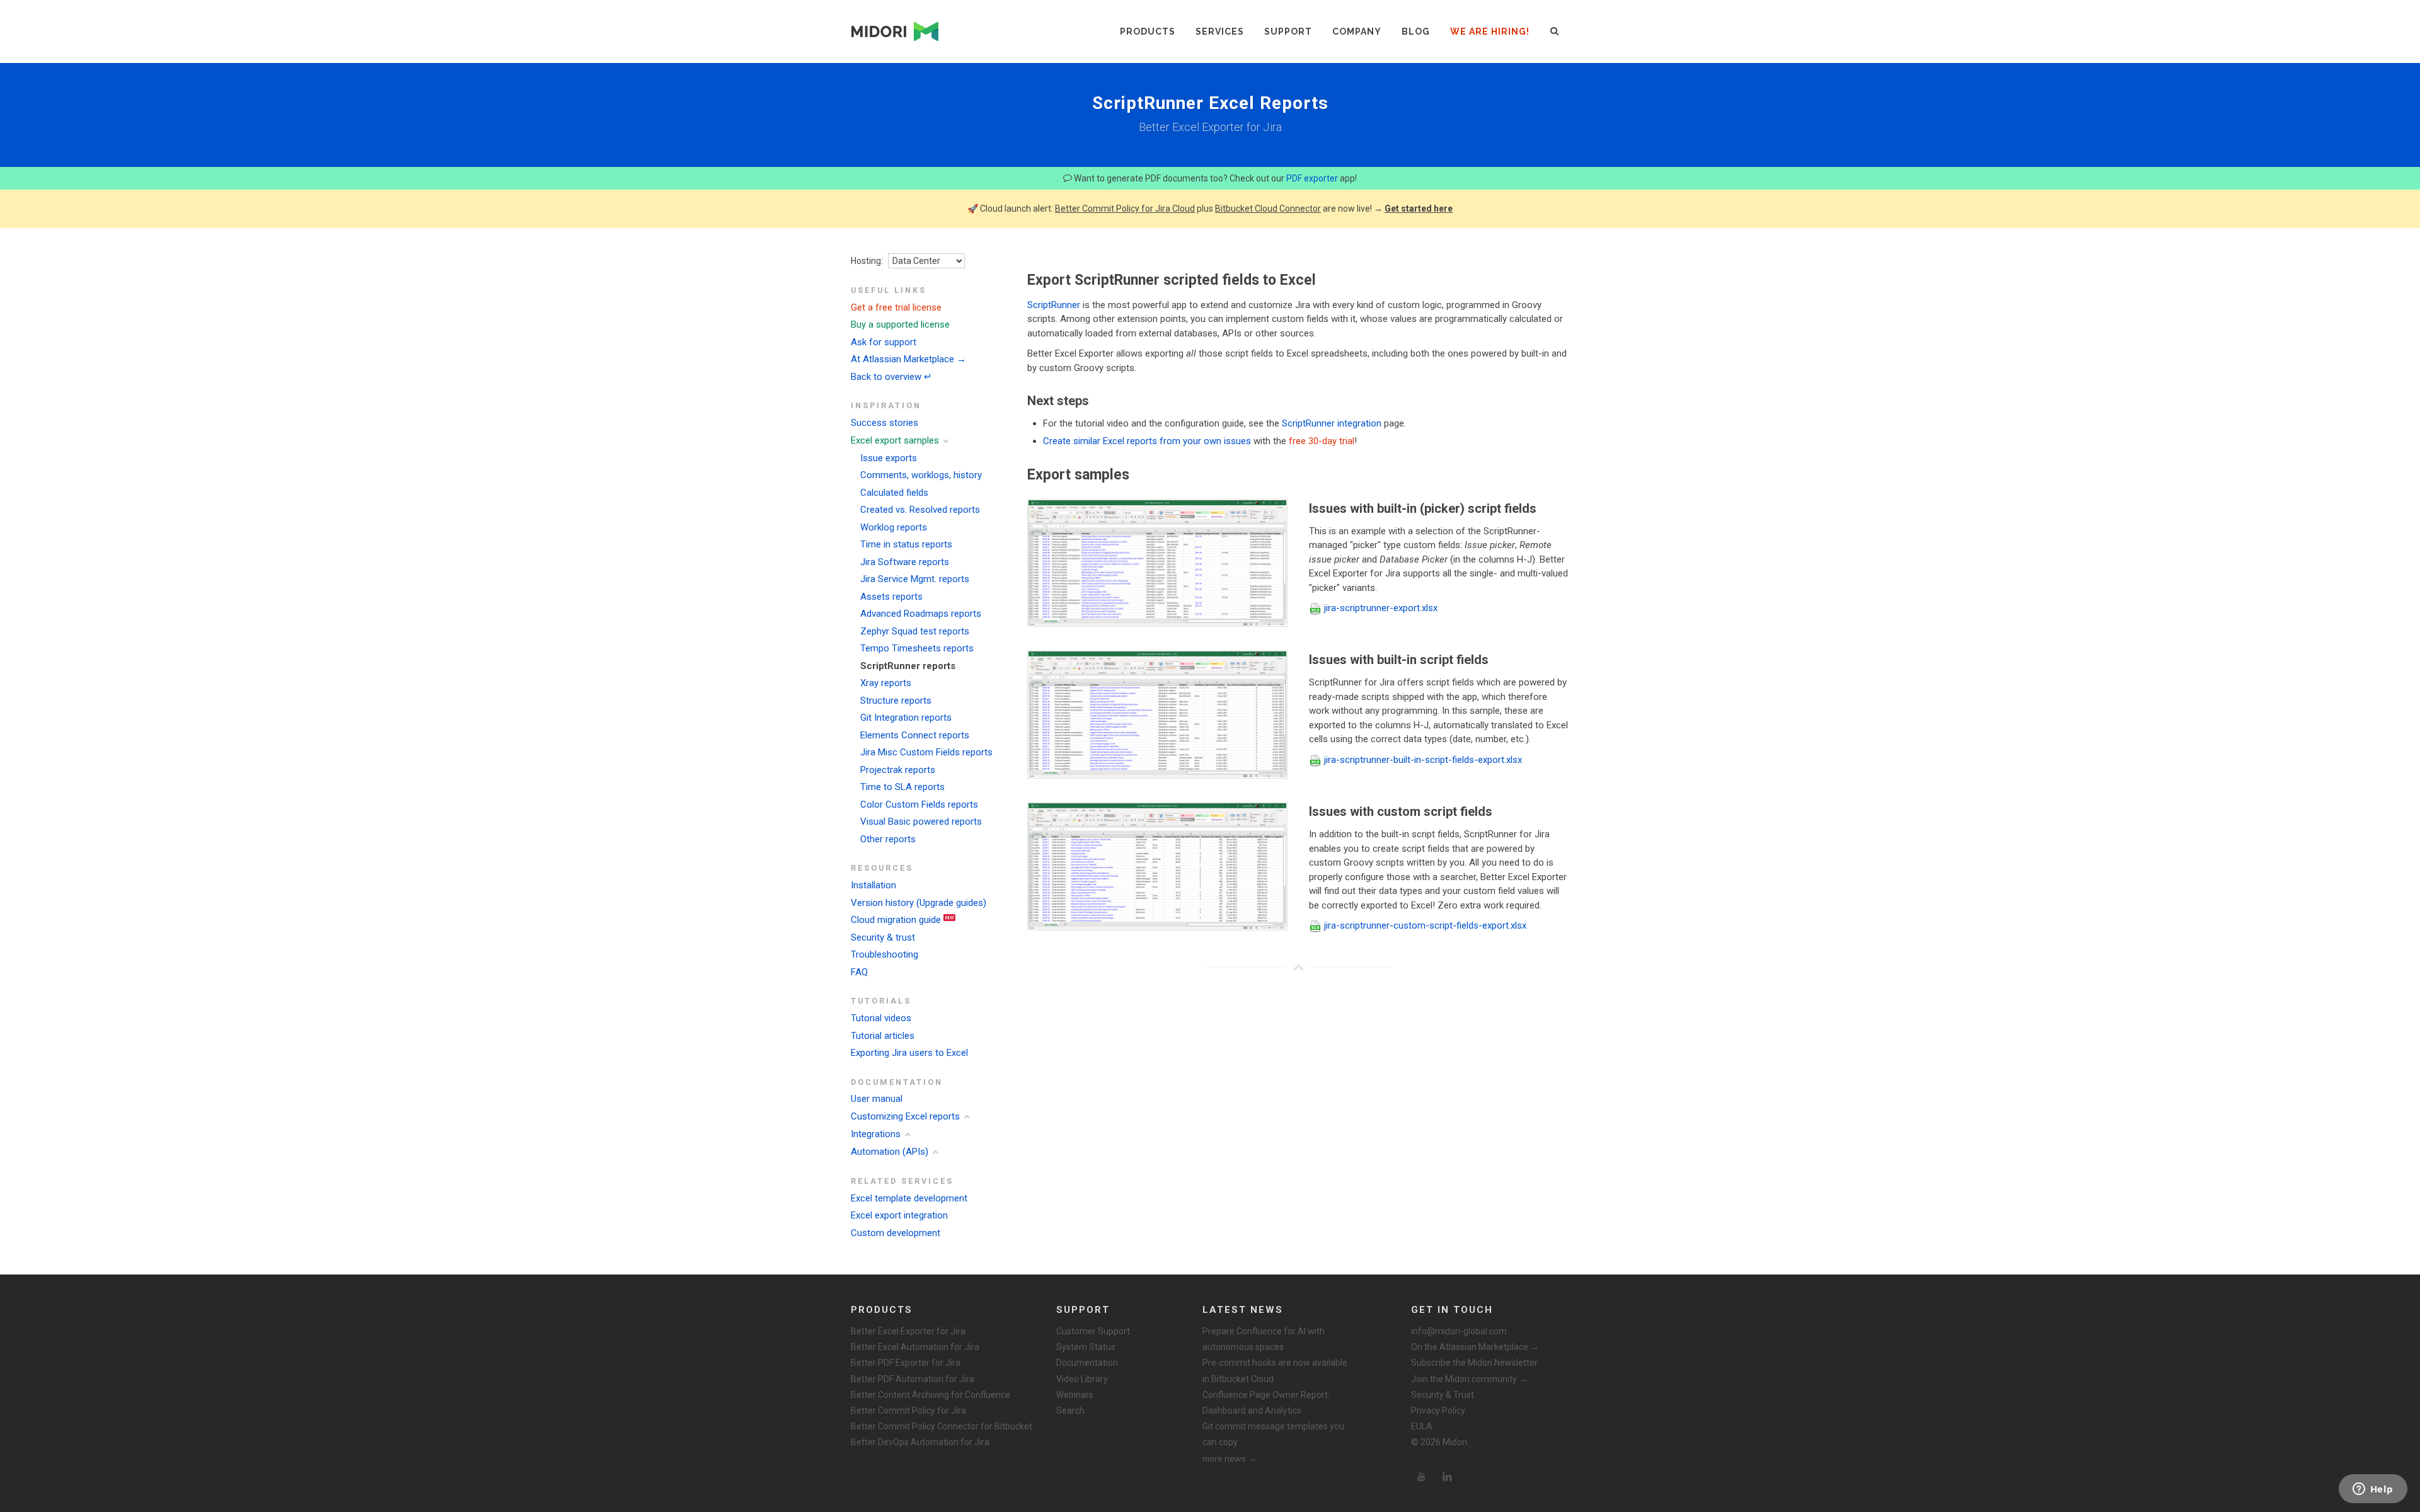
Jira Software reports (905, 562)
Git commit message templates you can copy (1273, 1434)
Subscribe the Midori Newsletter (1474, 1363)
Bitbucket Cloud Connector (1268, 209)
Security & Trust (1443, 1395)
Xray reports (886, 683)
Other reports (888, 839)
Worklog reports (894, 527)
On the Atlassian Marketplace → (1475, 1347)
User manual (877, 1099)
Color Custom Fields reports (919, 805)
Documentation (1087, 1363)
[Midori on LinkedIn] (1448, 1477)
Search (1070, 1411)
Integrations (876, 1134)
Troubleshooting (884, 954)
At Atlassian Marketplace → (908, 359)
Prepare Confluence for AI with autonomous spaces (1264, 1339)
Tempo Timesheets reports (917, 648)
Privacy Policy (1438, 1411)
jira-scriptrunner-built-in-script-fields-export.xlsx (1423, 760)
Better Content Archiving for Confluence (931, 1395)
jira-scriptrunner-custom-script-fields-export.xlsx (1425, 925)
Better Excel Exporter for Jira (908, 1331)
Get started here (1419, 209)
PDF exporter (1312, 178)
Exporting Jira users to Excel (909, 1053)
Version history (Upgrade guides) (919, 903)
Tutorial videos (881, 1018)
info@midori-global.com (1459, 1331)
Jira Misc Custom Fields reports (926, 752)
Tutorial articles (883, 1036)
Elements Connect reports (915, 735)
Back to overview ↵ (891, 377)
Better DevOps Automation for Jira (920, 1442)
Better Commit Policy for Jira (908, 1411)
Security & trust (883, 937)
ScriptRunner (1054, 305)
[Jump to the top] (1298, 967)
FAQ (859, 972)
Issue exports (889, 458)
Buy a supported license (900, 324)
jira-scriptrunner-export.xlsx (1381, 608)
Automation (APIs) (890, 1152)
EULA (1422, 1426)
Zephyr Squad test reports (915, 631)
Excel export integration (899, 1215)
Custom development (896, 1233)
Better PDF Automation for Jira (913, 1379)
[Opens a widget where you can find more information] (2373, 1490)
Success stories (884, 423)
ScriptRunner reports (908, 666)
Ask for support (884, 342)
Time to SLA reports (902, 787)
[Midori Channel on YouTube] (1421, 1477)
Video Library (1082, 1379)
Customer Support (1093, 1331)
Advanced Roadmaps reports (921, 614)
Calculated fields (894, 493)
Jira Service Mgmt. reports (915, 579)
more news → (1230, 1458)
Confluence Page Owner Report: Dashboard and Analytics (1266, 1403)
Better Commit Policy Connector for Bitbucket (942, 1426)
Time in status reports (906, 544)
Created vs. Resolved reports (920, 510)
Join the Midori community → (1469, 1379)
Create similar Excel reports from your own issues (1147, 441)
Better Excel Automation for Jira (915, 1347)
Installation (873, 885)
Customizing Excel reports (905, 1116)
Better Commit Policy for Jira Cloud (1125, 209)
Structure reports (896, 701)
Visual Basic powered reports (921, 822)
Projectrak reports (898, 770)
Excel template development (909, 1198)
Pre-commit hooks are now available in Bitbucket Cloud (1275, 1371)
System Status (1086, 1347)
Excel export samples (895, 440)
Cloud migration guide (896, 920)
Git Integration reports (906, 718)
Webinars (1075, 1395)
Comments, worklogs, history (921, 475)
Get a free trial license (896, 307)
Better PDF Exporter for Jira (906, 1363)
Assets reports (891, 597)
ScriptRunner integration (1332, 423)
